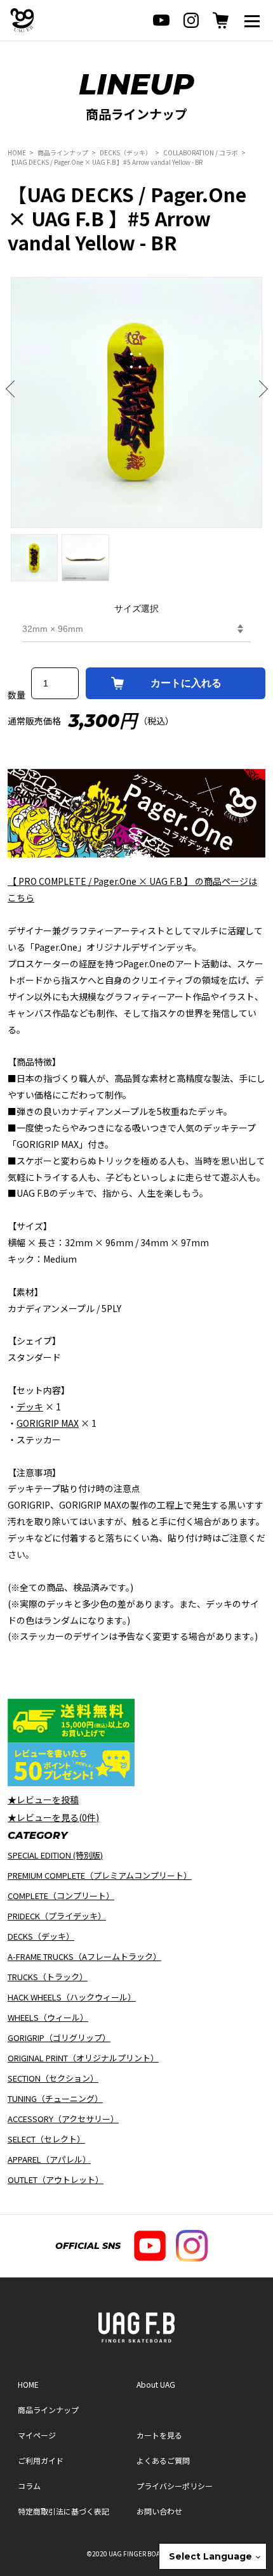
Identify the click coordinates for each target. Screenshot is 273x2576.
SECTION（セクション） (53, 2078)
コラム (29, 2486)
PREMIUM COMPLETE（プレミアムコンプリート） (100, 1875)
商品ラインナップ (63, 152)
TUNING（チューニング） (55, 2098)
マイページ (37, 2435)
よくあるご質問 (163, 2460)
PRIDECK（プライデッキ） (57, 1916)
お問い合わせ (159, 2511)
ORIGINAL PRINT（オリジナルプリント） (83, 2058)
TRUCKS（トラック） (48, 1977)
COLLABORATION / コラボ (201, 152)
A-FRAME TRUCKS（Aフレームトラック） (84, 1956)
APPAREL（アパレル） (49, 2159)
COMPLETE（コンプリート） (61, 1896)
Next (259, 389)
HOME (17, 152)
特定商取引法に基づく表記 (63, 2511)
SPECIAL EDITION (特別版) (55, 1855)
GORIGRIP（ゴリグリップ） (59, 2038)
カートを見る (159, 2435)
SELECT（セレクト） (46, 2139)
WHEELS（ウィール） (48, 2017)
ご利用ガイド (41, 2460)
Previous (14, 389)
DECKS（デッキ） (126, 152)
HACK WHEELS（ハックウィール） (72, 1997)
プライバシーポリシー (175, 2486)
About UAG (156, 2384)
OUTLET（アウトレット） (56, 2180)
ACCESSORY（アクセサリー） (63, 2119)
